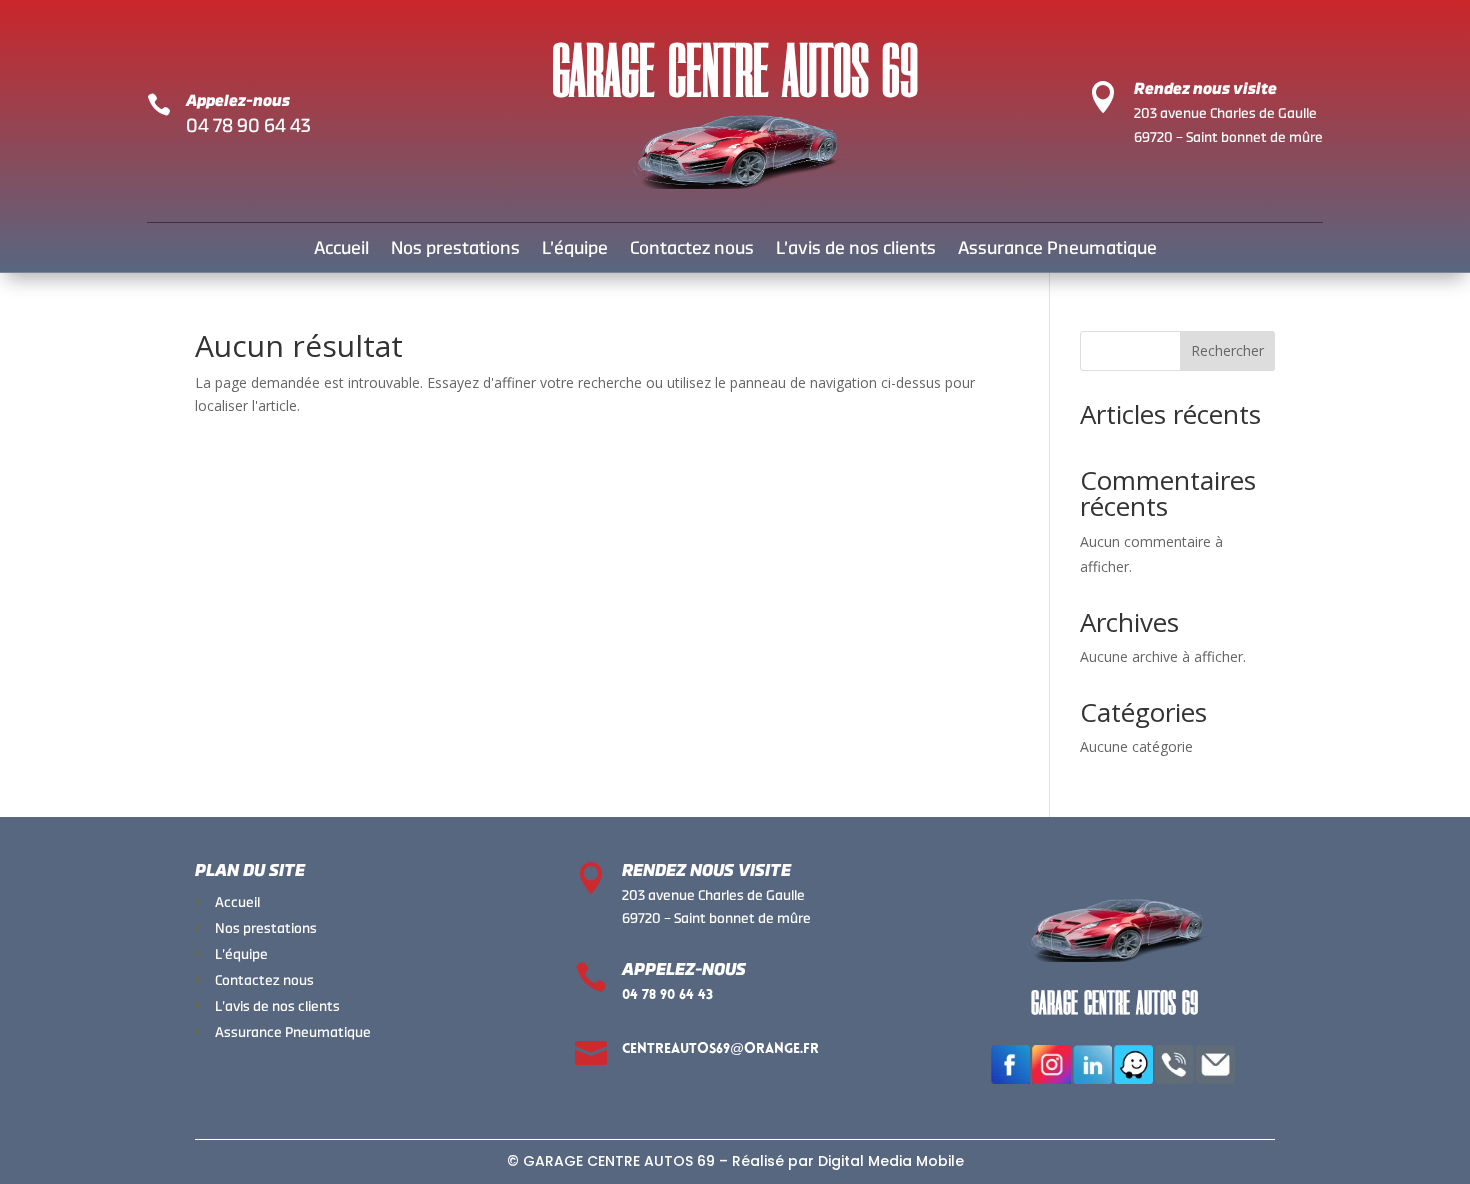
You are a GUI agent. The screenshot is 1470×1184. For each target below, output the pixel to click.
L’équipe (575, 250)
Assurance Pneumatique (1057, 250)
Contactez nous (692, 250)
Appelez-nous (238, 100)
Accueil (341, 250)
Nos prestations (455, 250)
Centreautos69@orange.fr (720, 1049)
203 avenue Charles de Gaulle (1225, 113)
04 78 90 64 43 (248, 125)
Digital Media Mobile (891, 1161)
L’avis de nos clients (856, 250)
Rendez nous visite (1205, 88)
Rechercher (1227, 350)
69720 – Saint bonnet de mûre (1228, 137)
